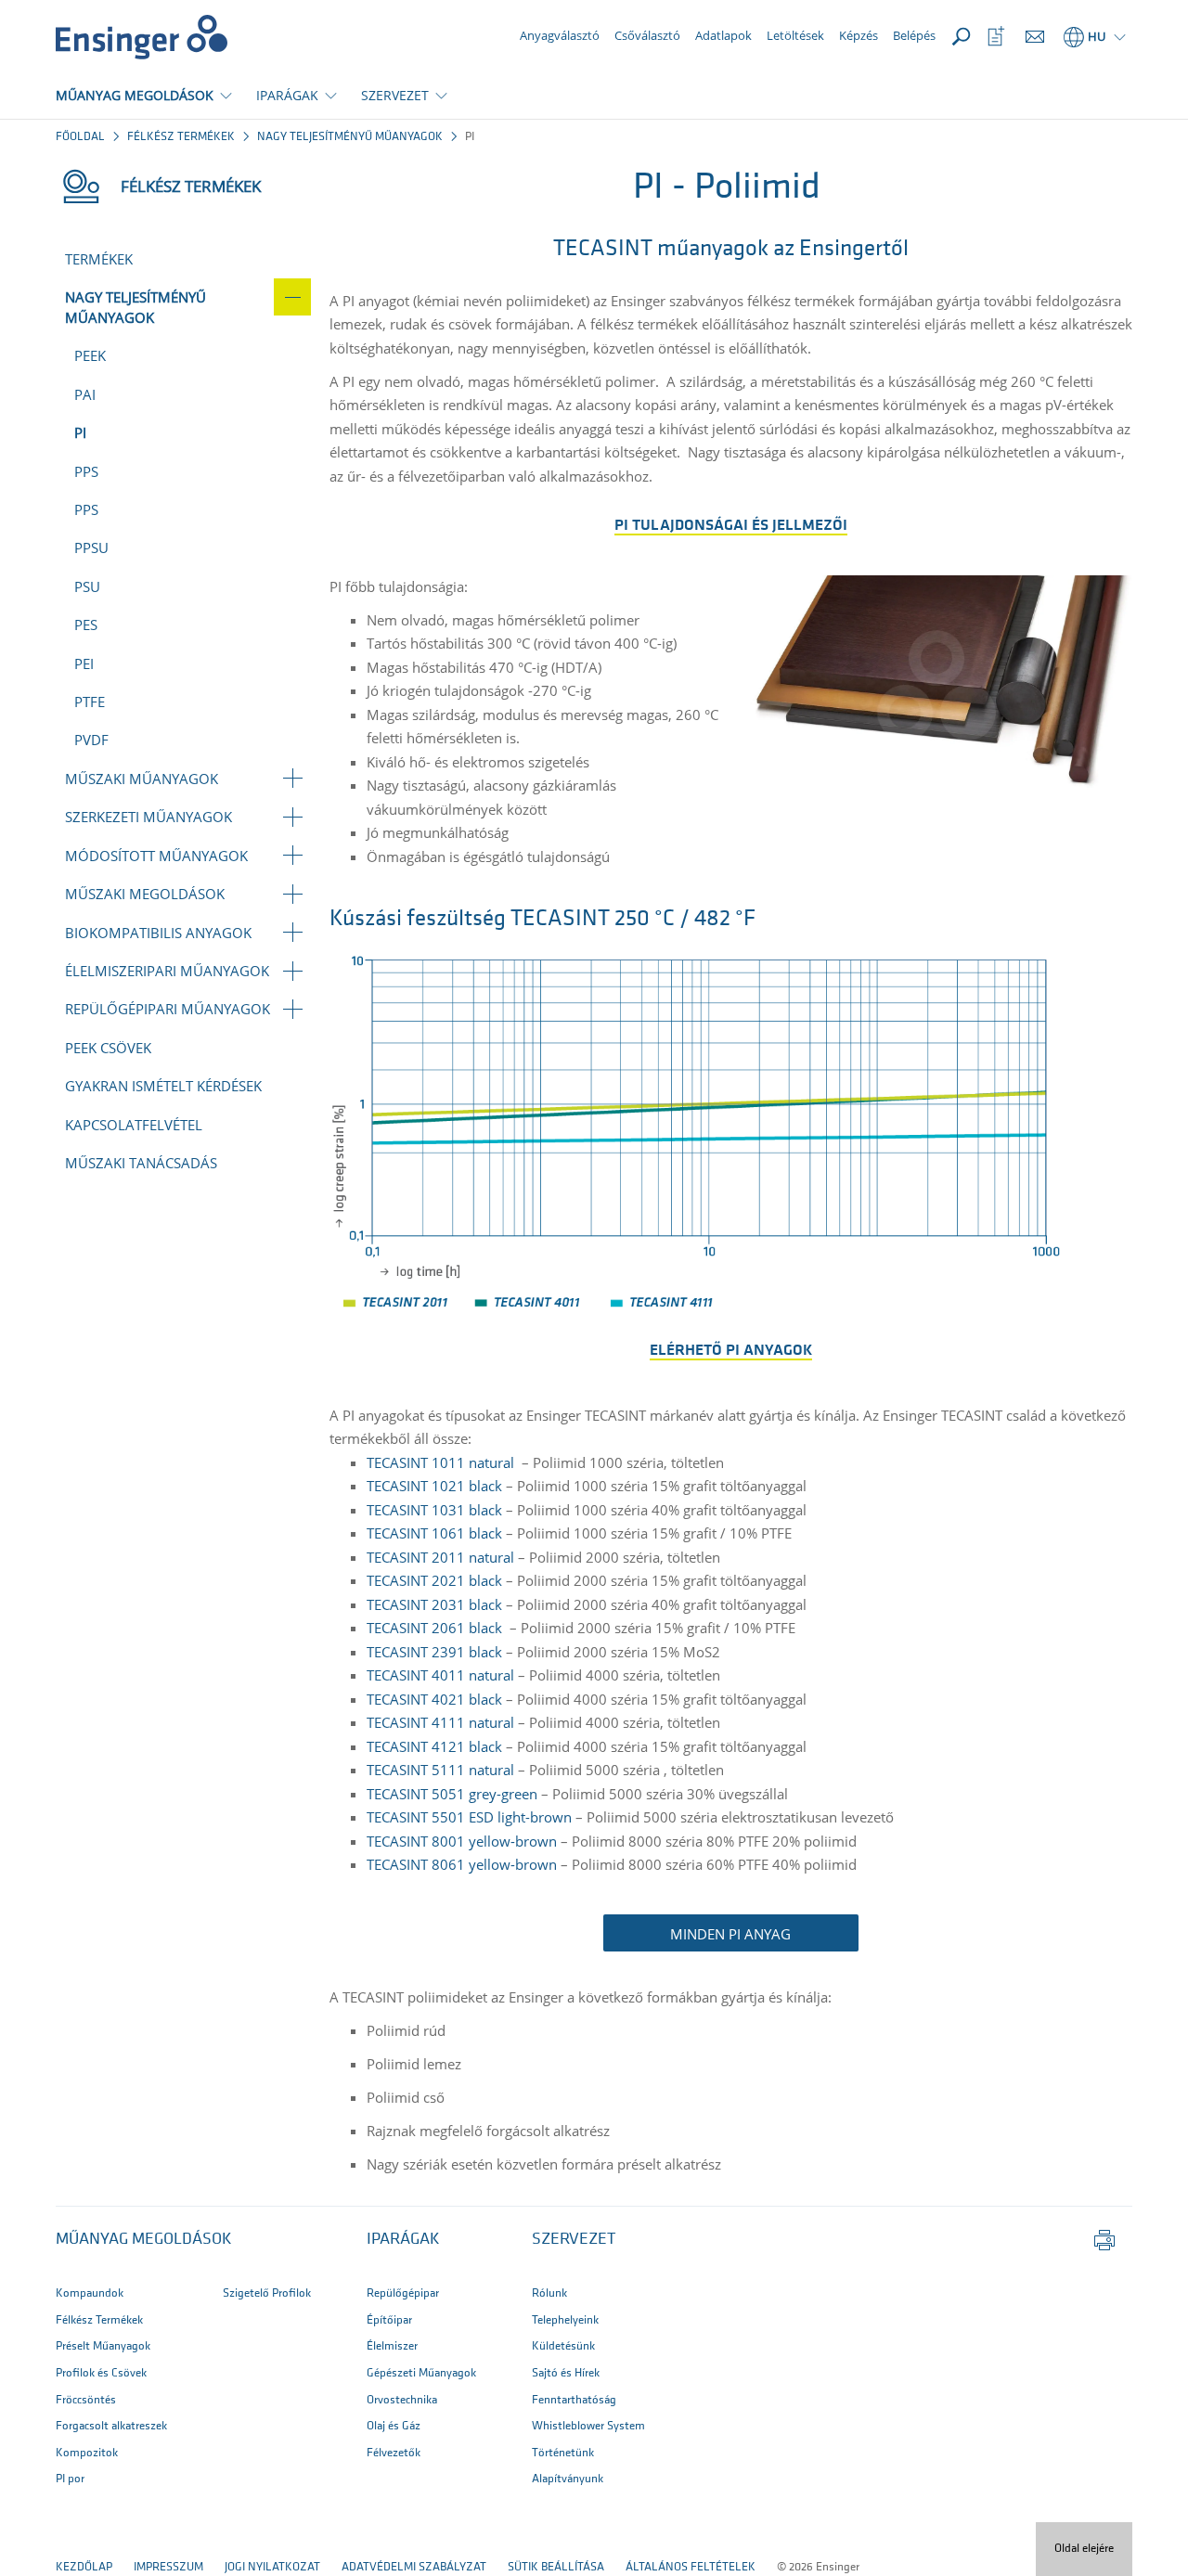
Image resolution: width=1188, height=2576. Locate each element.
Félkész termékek (181, 137)
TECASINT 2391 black (434, 1652)
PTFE (90, 702)
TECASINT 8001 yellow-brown (462, 1841)
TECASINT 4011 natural (440, 1675)
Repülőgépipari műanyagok (168, 1009)
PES (86, 625)
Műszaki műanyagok (142, 779)
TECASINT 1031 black (434, 1510)
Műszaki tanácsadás (141, 1163)
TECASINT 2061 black (434, 1628)
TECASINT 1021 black (434, 1486)
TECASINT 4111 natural (440, 1722)
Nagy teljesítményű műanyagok (350, 137)
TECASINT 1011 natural (442, 1462)
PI (80, 432)
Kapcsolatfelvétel (134, 1125)
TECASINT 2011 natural (440, 1557)
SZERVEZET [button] (395, 95)
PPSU (91, 547)
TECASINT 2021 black (434, 1580)
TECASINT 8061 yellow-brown (462, 1864)
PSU (87, 586)
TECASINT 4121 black (434, 1746)
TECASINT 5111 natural (440, 1770)
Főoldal (80, 137)
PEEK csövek (108, 1048)
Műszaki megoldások (145, 894)
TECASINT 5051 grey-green (452, 1794)
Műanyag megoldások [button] (144, 2240)
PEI (84, 663)
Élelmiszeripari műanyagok (167, 971)
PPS (86, 471)
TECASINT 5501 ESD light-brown (469, 1817)
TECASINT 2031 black (434, 1604)
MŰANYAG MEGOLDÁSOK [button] (135, 95)
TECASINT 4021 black (434, 1699)
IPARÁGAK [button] (287, 95)
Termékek (99, 259)
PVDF (91, 740)
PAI (85, 394)
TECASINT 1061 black (434, 1533)
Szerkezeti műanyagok (148, 817)
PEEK (90, 355)
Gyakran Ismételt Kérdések (163, 1086)
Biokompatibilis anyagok (158, 933)
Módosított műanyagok (156, 856)
